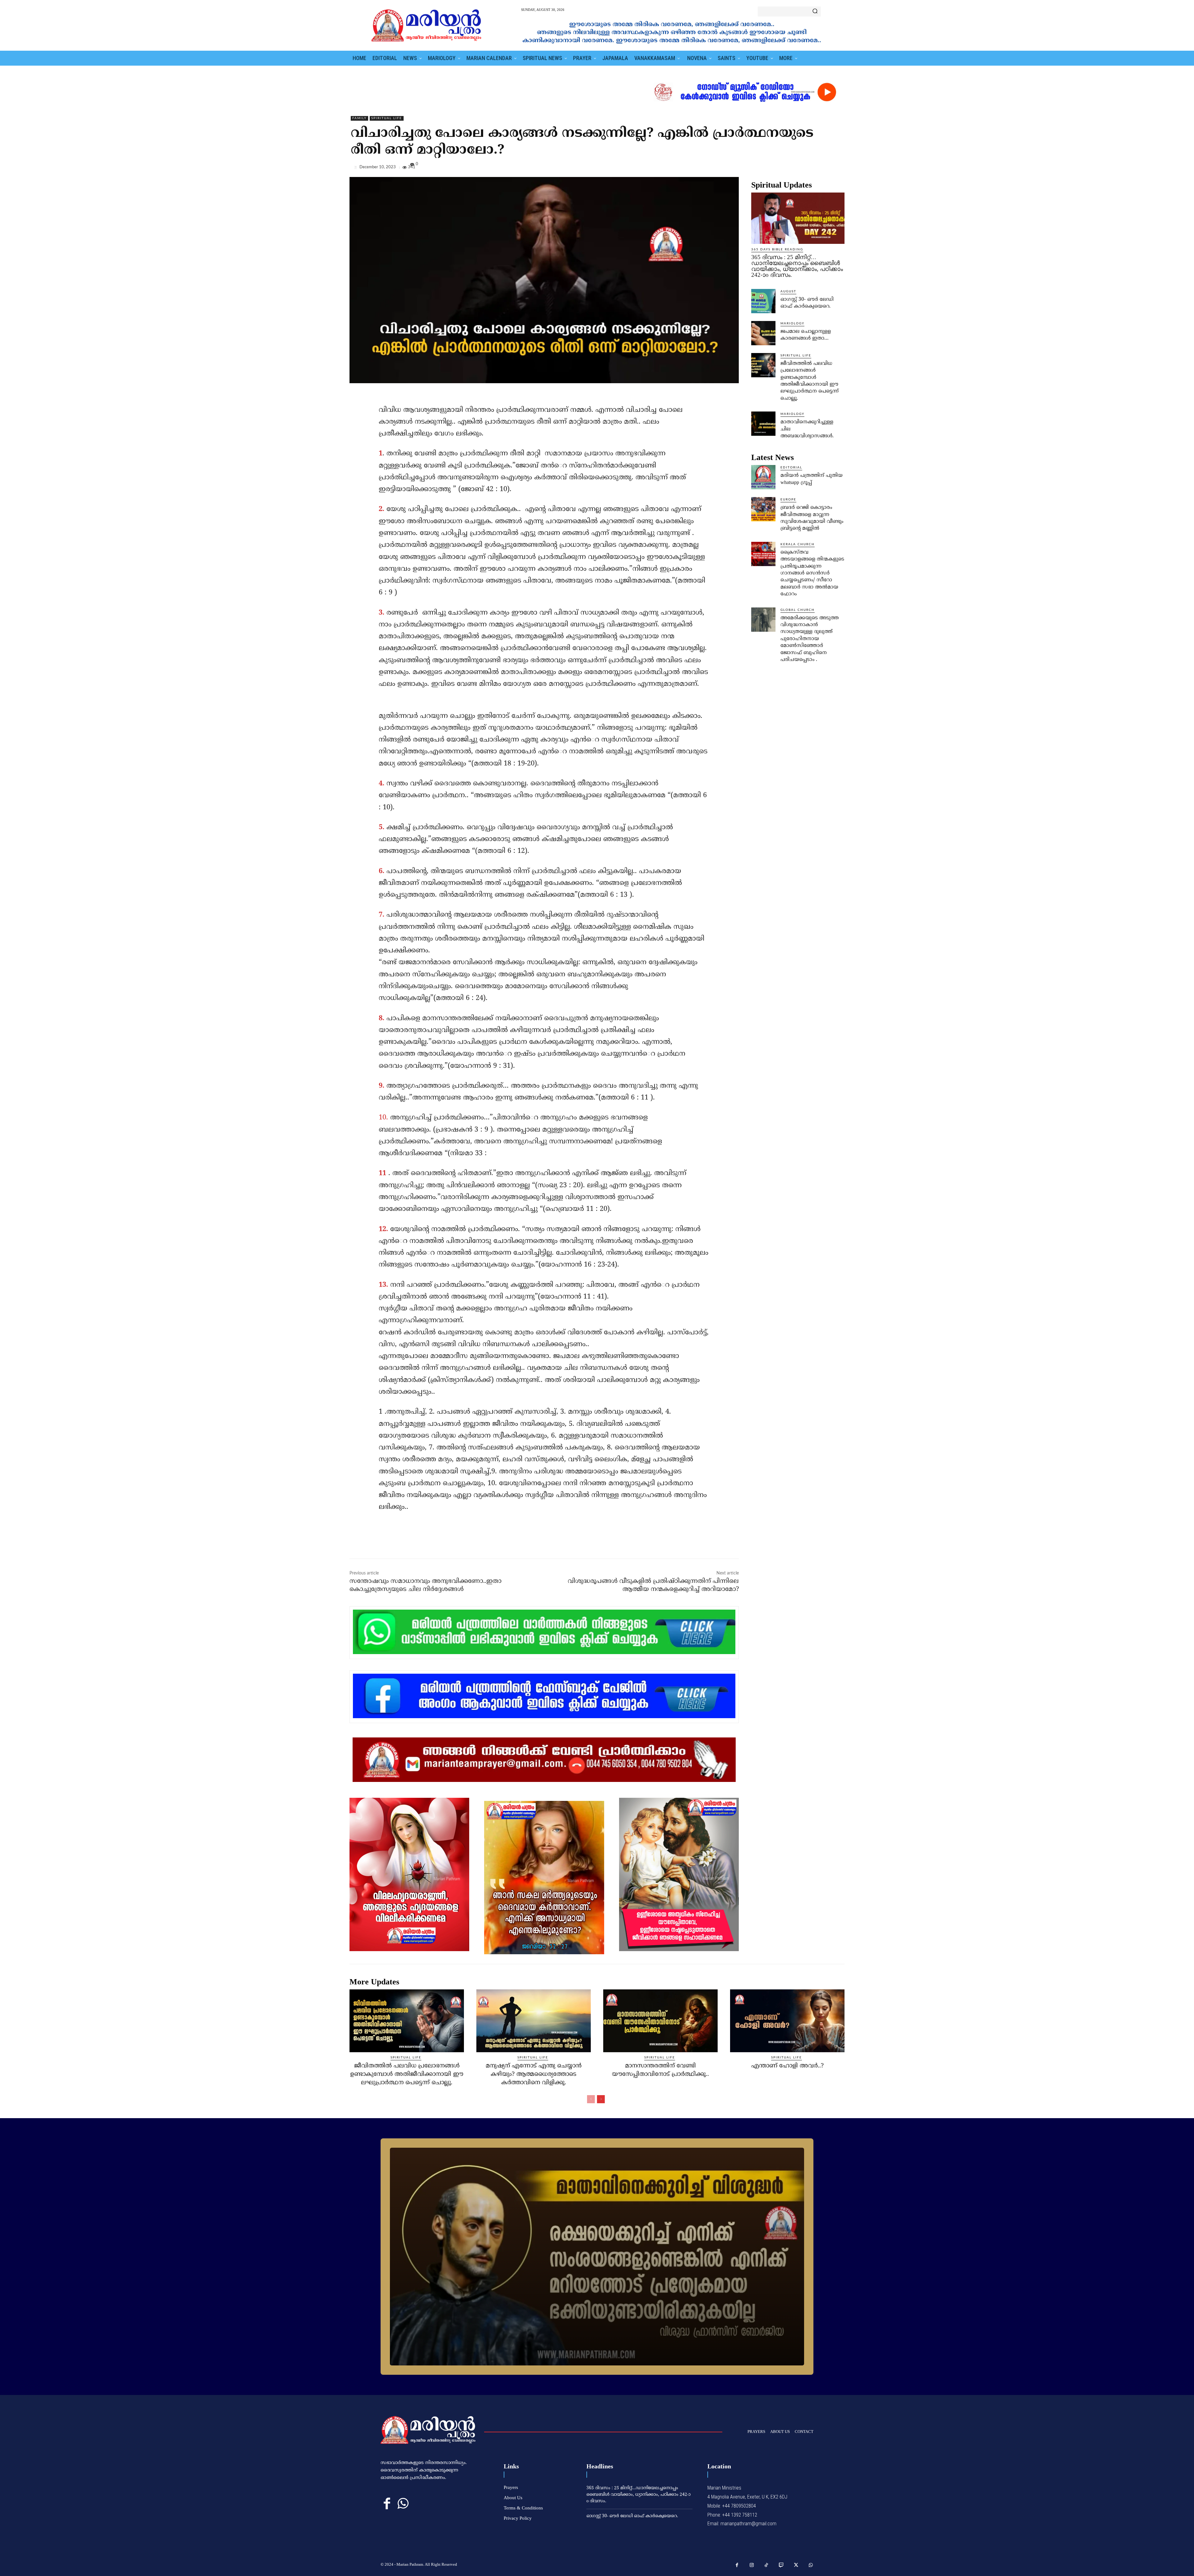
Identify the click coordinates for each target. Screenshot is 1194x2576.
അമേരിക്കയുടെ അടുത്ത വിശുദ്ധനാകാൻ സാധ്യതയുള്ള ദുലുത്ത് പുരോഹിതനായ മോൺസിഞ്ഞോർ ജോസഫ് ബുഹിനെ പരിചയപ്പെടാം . (810, 639)
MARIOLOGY (792, 323)
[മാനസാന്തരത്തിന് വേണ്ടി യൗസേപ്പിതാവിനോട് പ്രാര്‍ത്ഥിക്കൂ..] (660, 2021)
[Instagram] (752, 2565)
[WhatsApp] (838, 169)
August (788, 291)
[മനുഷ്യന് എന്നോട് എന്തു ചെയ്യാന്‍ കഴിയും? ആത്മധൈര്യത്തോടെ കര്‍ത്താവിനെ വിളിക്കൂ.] (534, 2021)
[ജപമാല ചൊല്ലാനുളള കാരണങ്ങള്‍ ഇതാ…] (763, 333)
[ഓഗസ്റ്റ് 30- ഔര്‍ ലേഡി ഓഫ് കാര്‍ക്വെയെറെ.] (763, 301)
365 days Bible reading (777, 249)
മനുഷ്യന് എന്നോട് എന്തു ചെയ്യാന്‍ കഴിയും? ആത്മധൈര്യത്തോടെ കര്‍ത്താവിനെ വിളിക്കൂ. (534, 2074)
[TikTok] (766, 2565)
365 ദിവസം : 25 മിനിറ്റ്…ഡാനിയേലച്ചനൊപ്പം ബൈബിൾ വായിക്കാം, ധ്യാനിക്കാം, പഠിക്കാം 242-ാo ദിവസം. (797, 266)
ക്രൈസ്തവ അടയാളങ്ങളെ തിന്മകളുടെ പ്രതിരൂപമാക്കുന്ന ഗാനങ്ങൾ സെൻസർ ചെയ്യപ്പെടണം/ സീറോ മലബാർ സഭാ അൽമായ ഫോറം (812, 573)
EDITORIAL (791, 467)
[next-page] (601, 2099)
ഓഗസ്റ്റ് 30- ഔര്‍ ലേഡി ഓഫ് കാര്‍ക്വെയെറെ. (632, 2516)
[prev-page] (591, 2099)
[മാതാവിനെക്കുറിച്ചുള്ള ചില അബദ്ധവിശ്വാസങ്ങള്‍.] (763, 424)
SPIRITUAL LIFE (387, 118)
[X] (810, 169)
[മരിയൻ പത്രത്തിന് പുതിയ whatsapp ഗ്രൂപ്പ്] (763, 477)
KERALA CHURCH (798, 544)
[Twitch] (781, 2565)
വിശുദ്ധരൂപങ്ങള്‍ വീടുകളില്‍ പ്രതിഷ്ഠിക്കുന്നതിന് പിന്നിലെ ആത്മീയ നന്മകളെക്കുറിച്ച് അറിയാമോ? (653, 1586)
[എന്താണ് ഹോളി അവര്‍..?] (787, 2021)
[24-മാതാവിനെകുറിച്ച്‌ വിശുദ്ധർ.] (597, 2257)
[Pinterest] (824, 169)
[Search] (815, 12)
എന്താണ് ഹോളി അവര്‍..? (787, 2066)
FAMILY (359, 118)
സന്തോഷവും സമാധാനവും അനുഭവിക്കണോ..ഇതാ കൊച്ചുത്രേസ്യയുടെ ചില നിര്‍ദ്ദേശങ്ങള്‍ (426, 1586)
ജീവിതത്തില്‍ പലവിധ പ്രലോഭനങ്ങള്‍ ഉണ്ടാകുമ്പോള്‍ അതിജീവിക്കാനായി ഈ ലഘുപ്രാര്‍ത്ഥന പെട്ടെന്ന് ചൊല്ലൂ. (407, 2074)
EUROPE (788, 500)
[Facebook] (795, 169)
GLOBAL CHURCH (798, 610)
